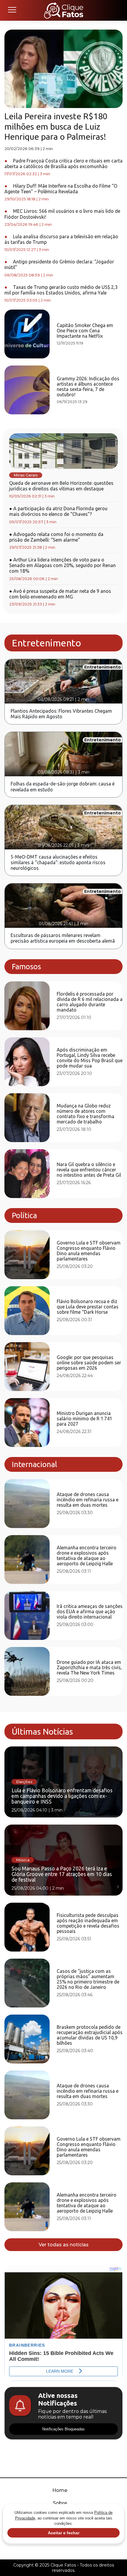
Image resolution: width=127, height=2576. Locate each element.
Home (60, 2490)
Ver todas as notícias (64, 2245)
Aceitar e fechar (64, 2533)
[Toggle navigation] (12, 10)
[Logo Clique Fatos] (64, 10)
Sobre (60, 2503)
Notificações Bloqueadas (63, 2429)
